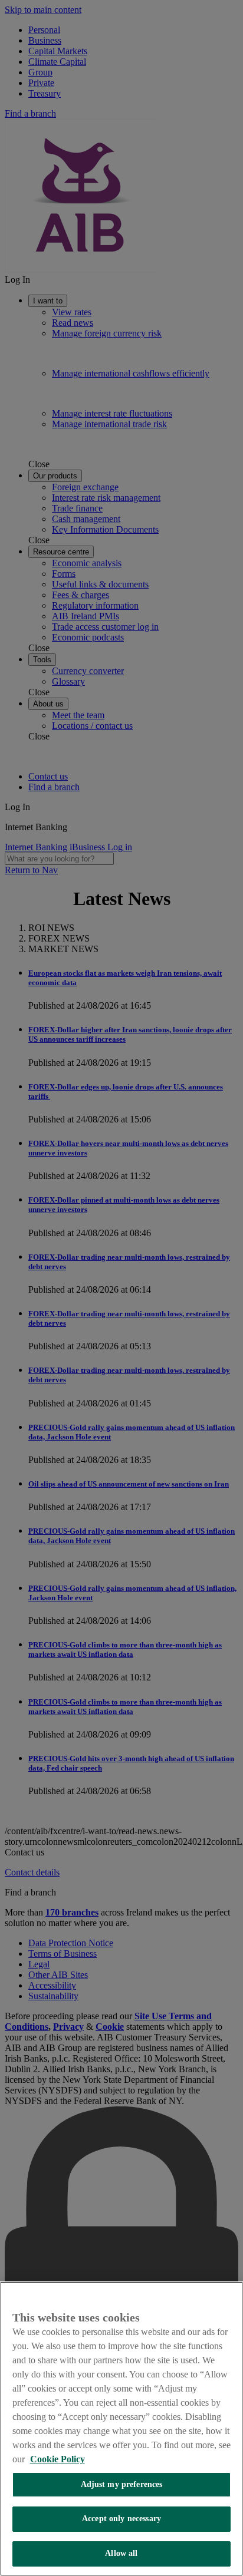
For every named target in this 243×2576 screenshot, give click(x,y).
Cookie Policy (58, 2459)
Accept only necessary (121, 2519)
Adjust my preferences (122, 2484)
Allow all (121, 2553)
